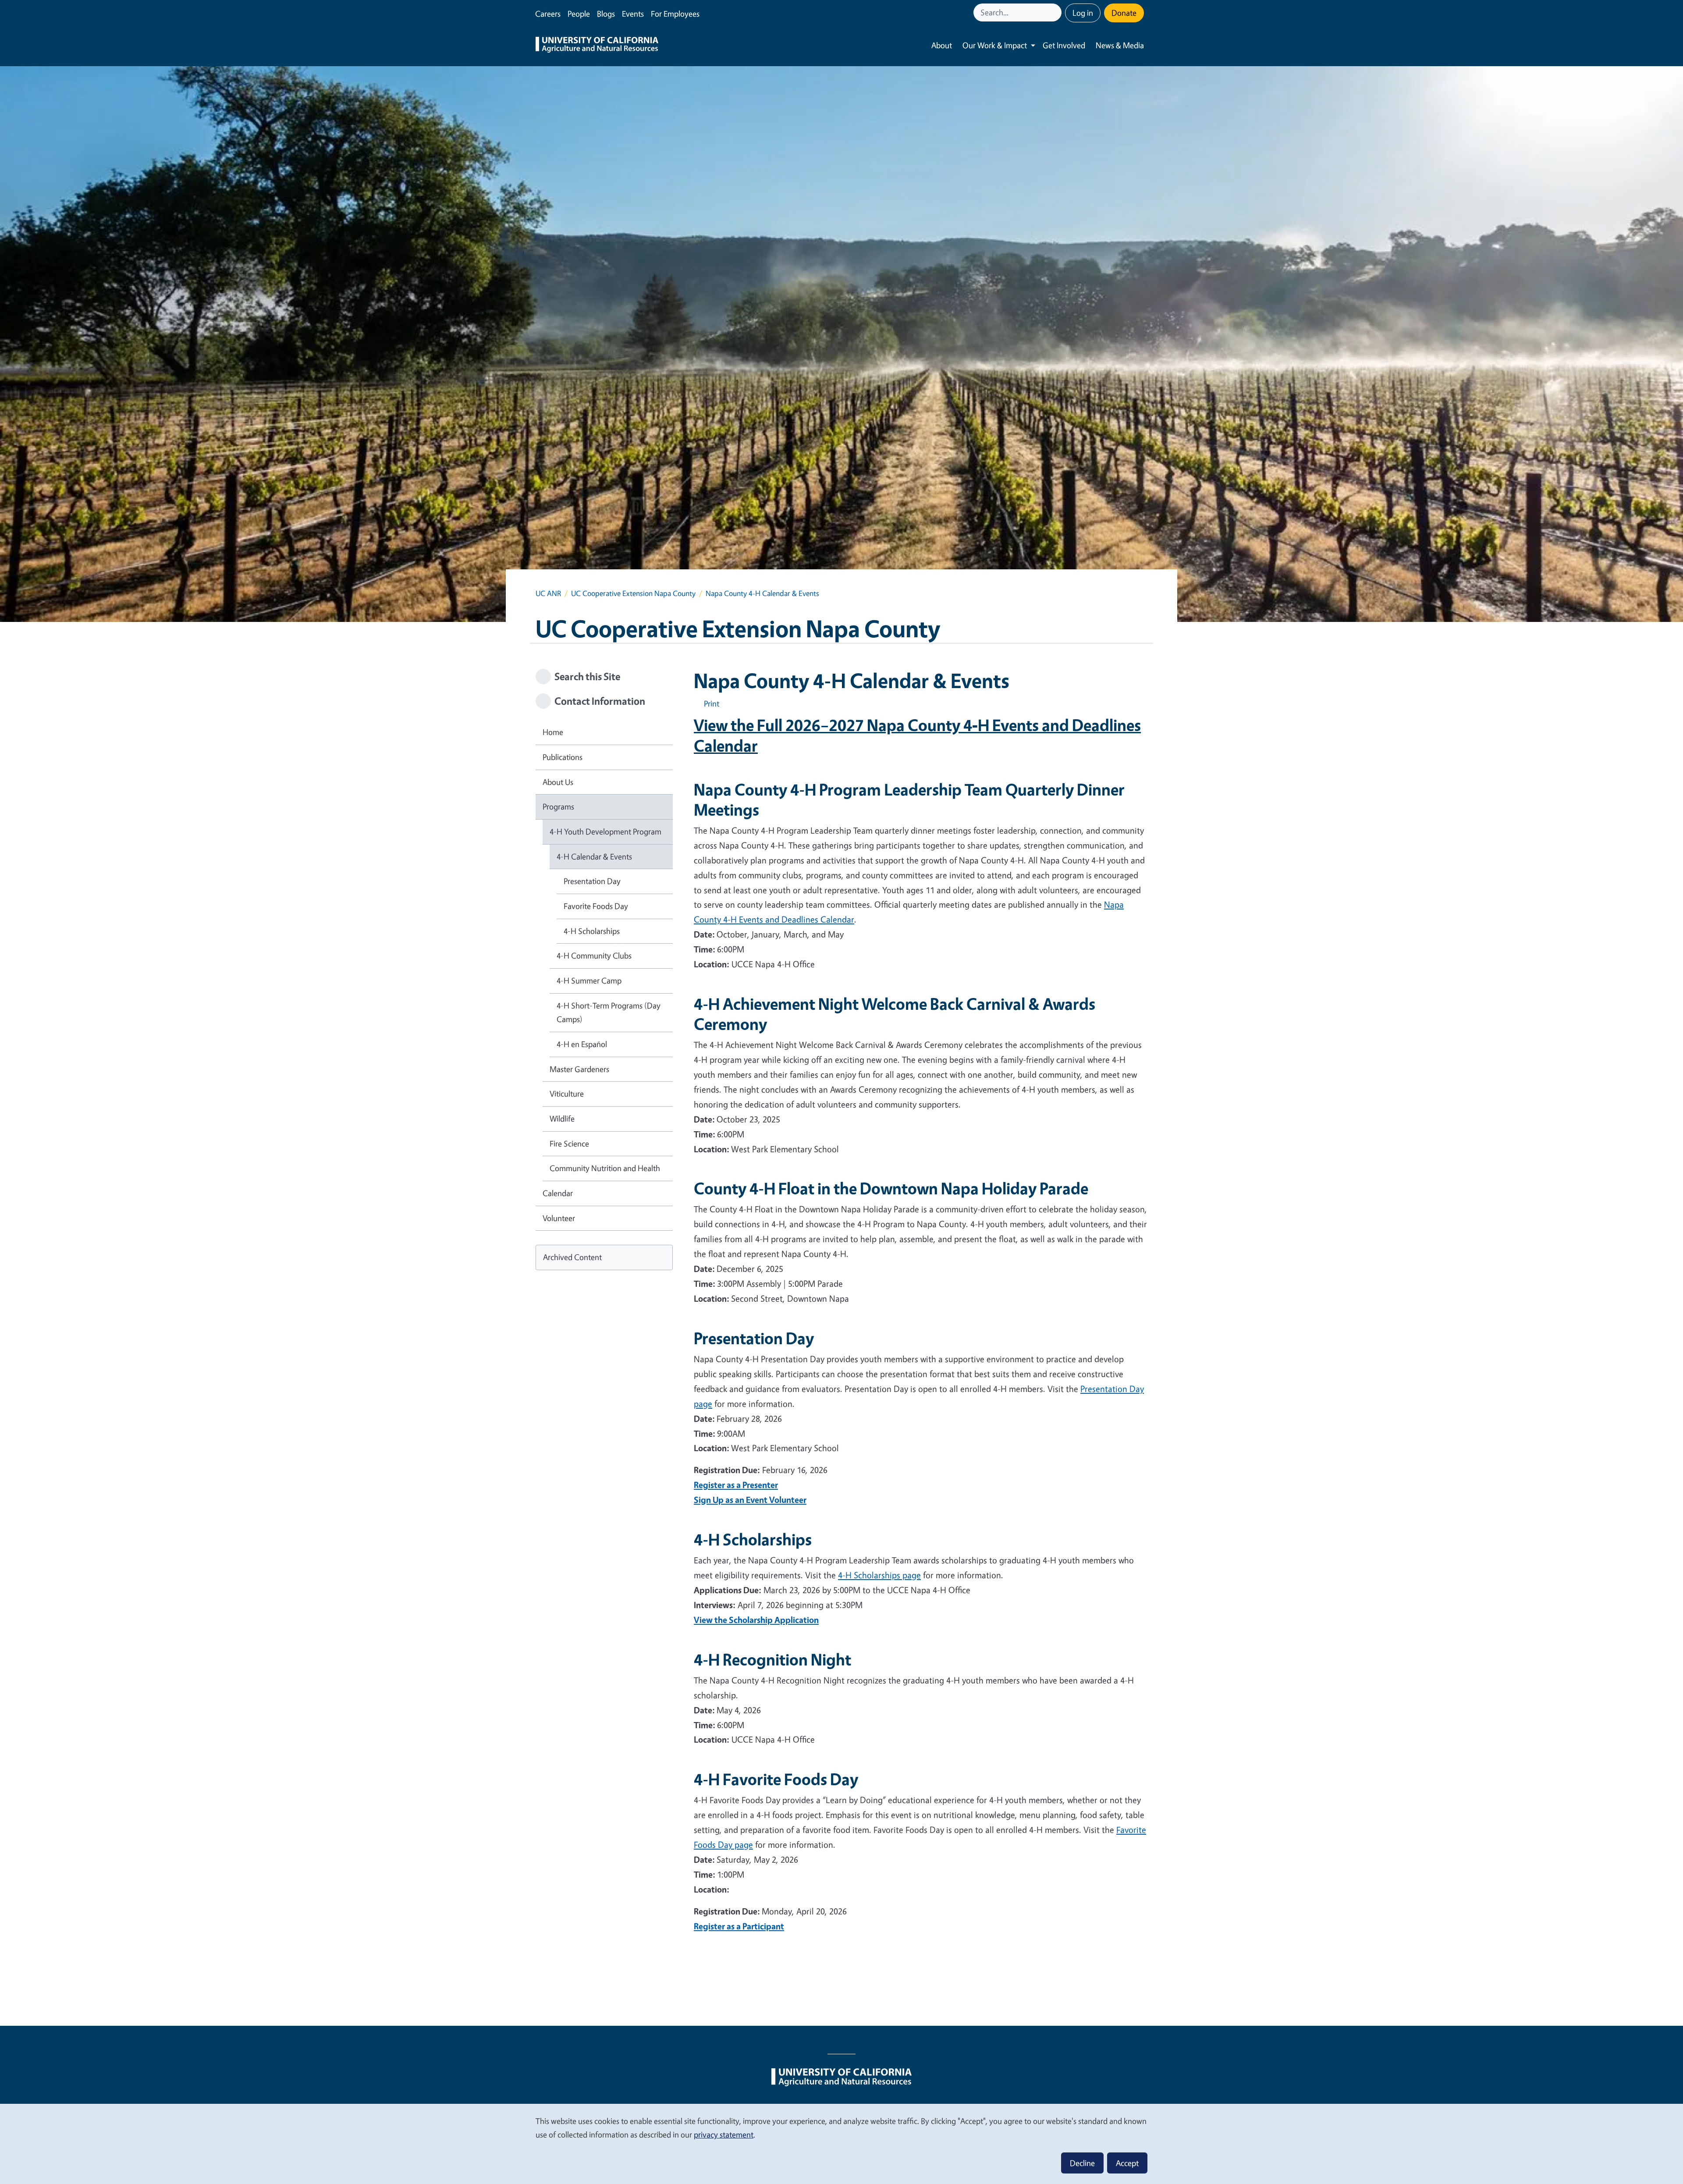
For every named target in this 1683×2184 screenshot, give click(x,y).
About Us (558, 782)
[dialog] (841, 2143)
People (579, 14)
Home (553, 732)
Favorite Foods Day (596, 906)
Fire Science (569, 1143)
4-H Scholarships (592, 931)
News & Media (1120, 45)
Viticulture (567, 1094)
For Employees (675, 14)
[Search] (1056, 12)
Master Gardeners (579, 1069)
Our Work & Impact (995, 45)
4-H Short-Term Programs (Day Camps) (609, 1012)
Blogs (606, 14)
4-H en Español (582, 1044)
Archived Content (572, 1257)
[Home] (597, 46)
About (942, 45)
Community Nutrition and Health (605, 1168)
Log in (1083, 13)
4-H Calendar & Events (594, 856)
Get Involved (1064, 45)
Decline (1082, 2163)
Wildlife (562, 1119)
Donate (1124, 13)
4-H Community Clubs (594, 955)
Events (633, 14)
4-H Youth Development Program (605, 831)
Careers (548, 14)
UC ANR (548, 593)
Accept (1127, 2163)
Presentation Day (592, 881)
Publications (563, 757)
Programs (558, 806)
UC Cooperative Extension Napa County (633, 593)
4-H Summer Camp (589, 980)
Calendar (558, 1193)
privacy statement (724, 2134)
